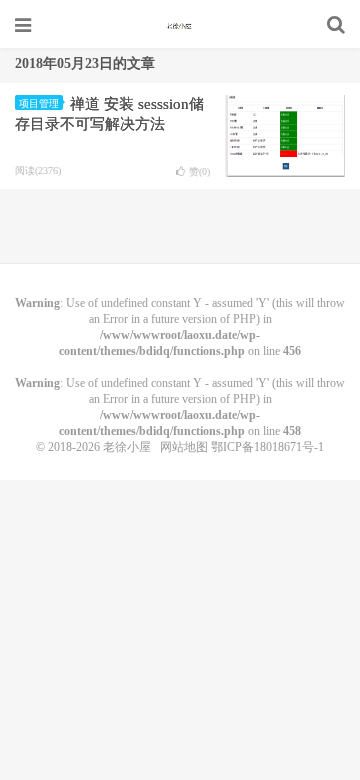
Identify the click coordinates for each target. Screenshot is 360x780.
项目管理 (39, 103)
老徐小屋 (180, 25)
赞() (199, 171)
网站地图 (184, 447)
